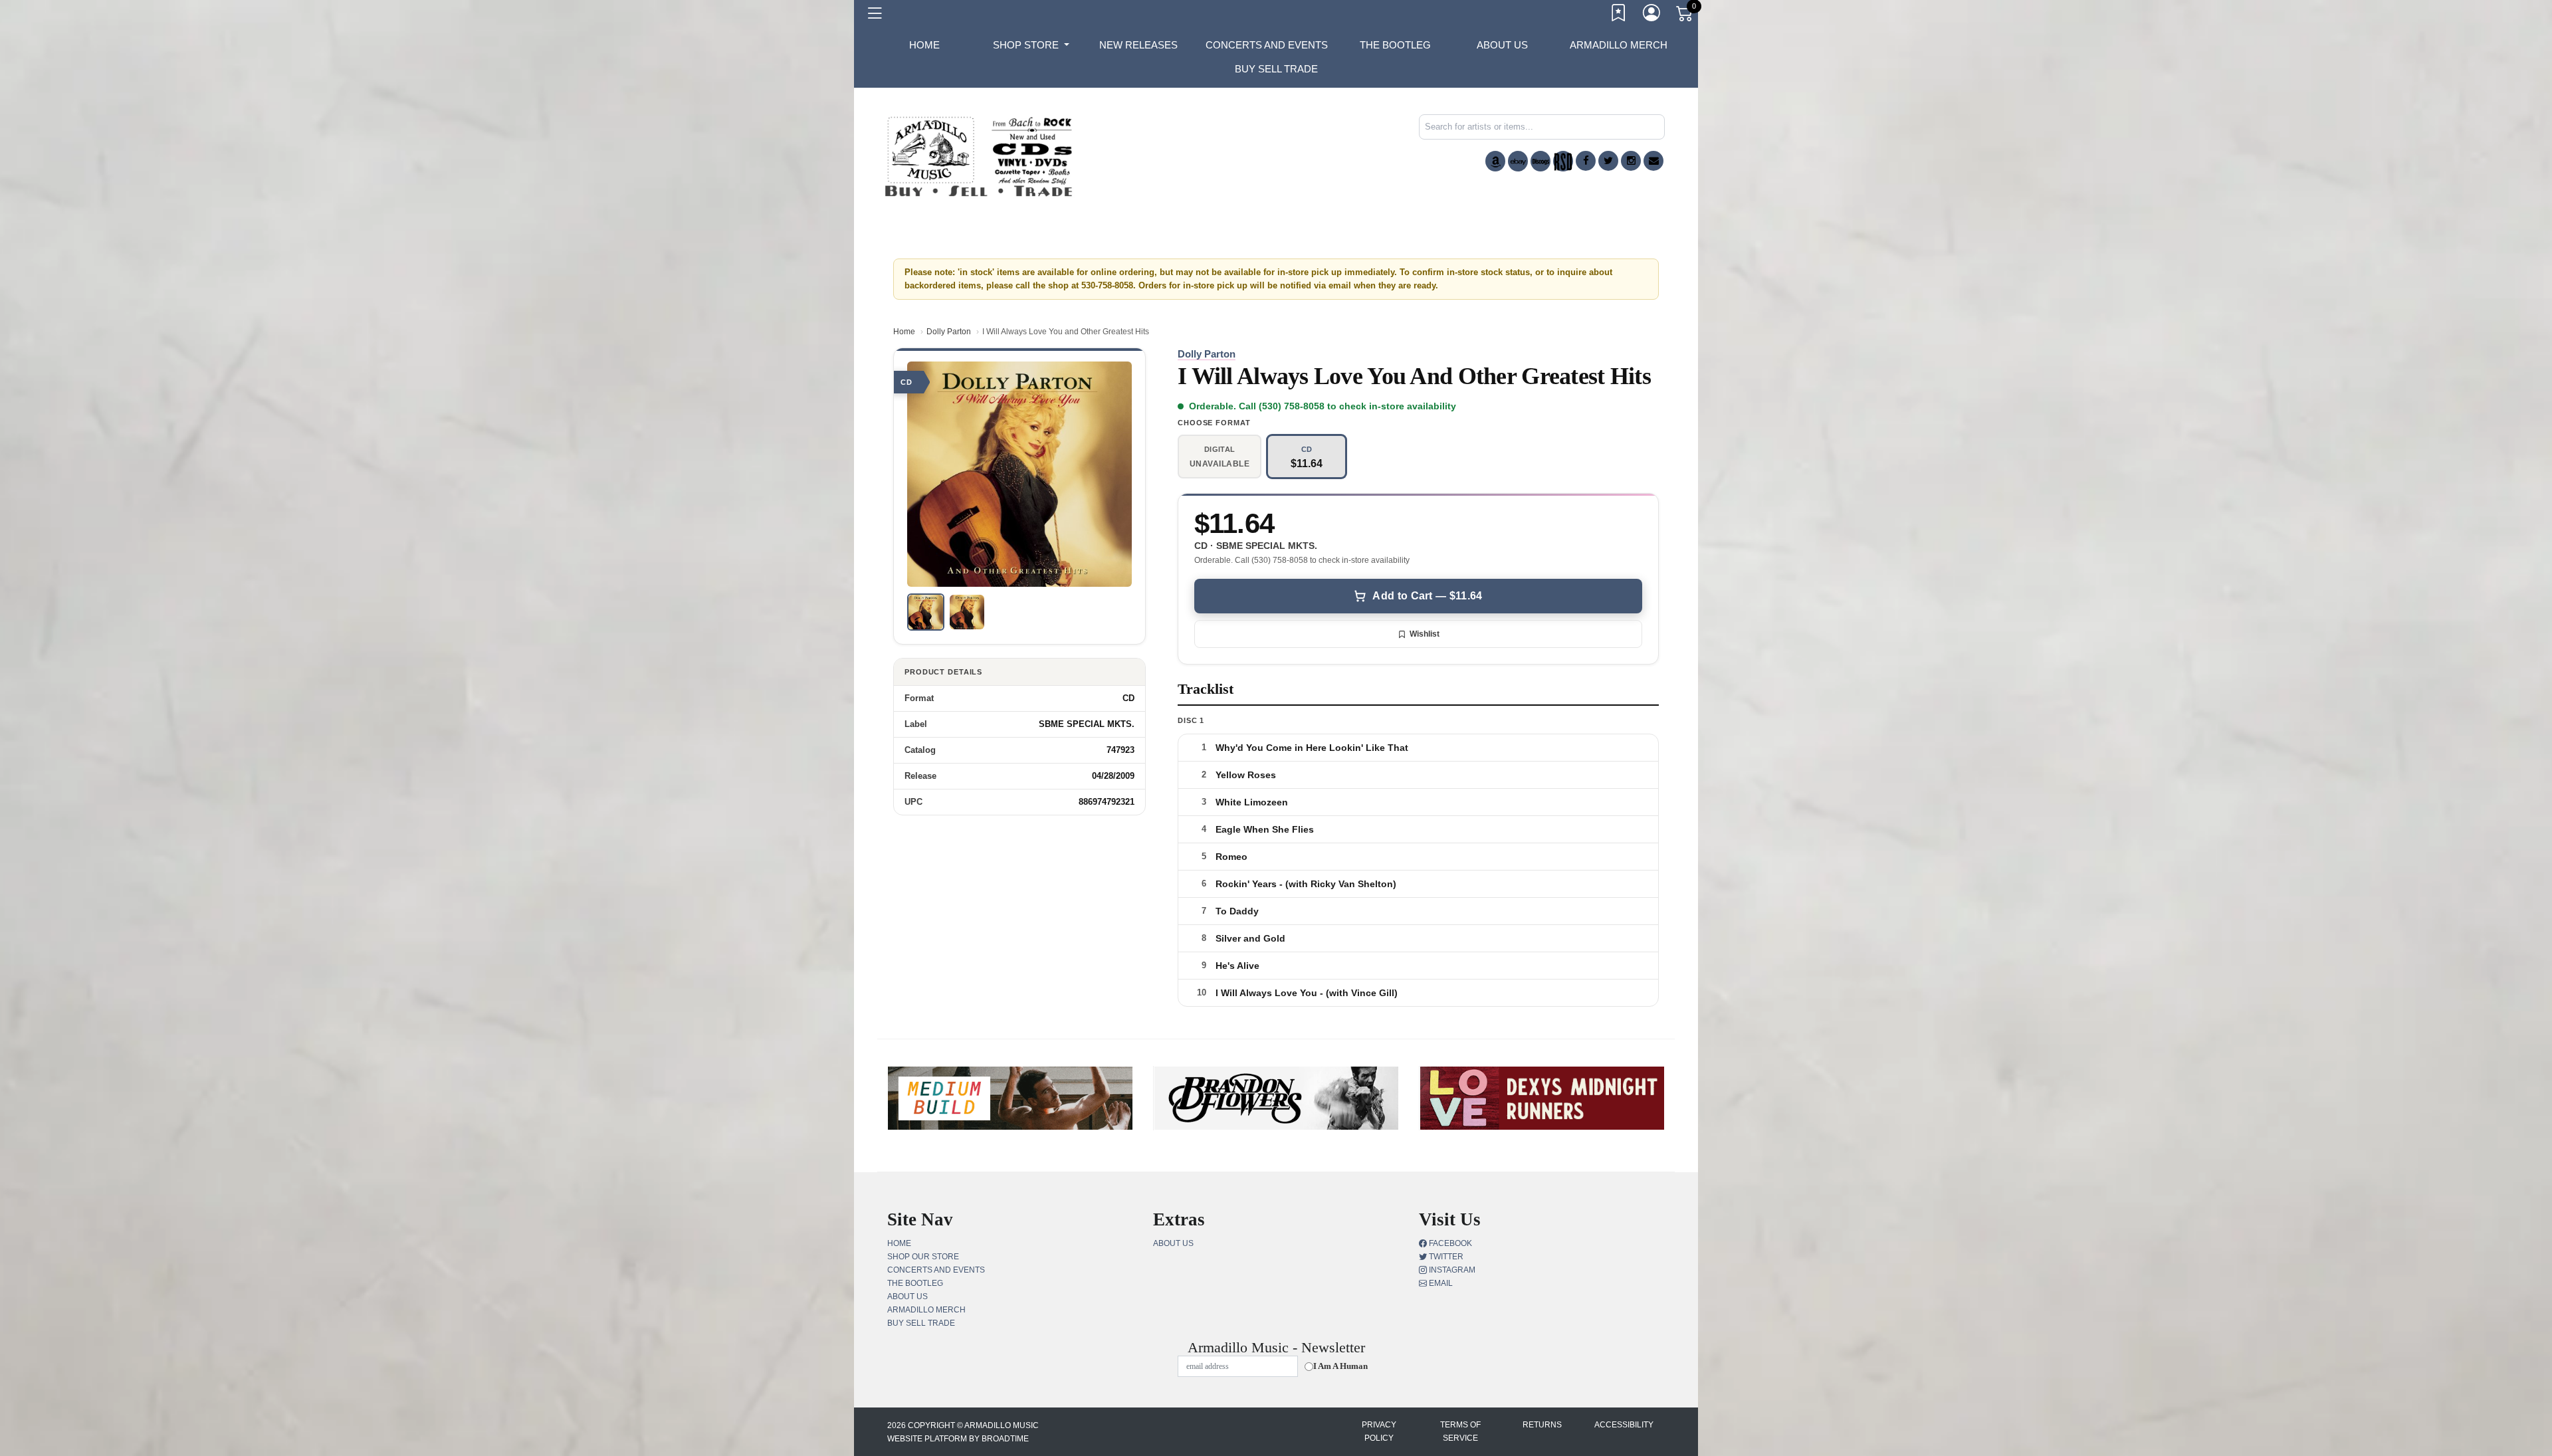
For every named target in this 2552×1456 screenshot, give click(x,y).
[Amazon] (1495, 161)
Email (1440, 1283)
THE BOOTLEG (1395, 45)
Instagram (1451, 1270)
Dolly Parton (949, 332)
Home (904, 332)
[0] (1685, 16)
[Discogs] (1541, 161)
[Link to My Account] (1652, 15)
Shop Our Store (923, 1257)
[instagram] (1631, 161)
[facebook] (1586, 161)
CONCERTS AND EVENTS (1267, 45)
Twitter (1445, 1257)
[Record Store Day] (1563, 161)
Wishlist (1425, 634)
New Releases (1138, 45)
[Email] (1653, 161)
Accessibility (1624, 1425)
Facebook (1449, 1243)
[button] (1031, 45)
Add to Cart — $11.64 (1427, 596)
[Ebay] (1518, 161)
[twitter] (1608, 161)
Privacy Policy (1379, 1431)
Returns (1542, 1425)
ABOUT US (1502, 45)
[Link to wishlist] (1619, 15)
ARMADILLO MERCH (1619, 45)
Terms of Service (1460, 1431)
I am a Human (1340, 1366)
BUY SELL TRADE (1276, 69)
